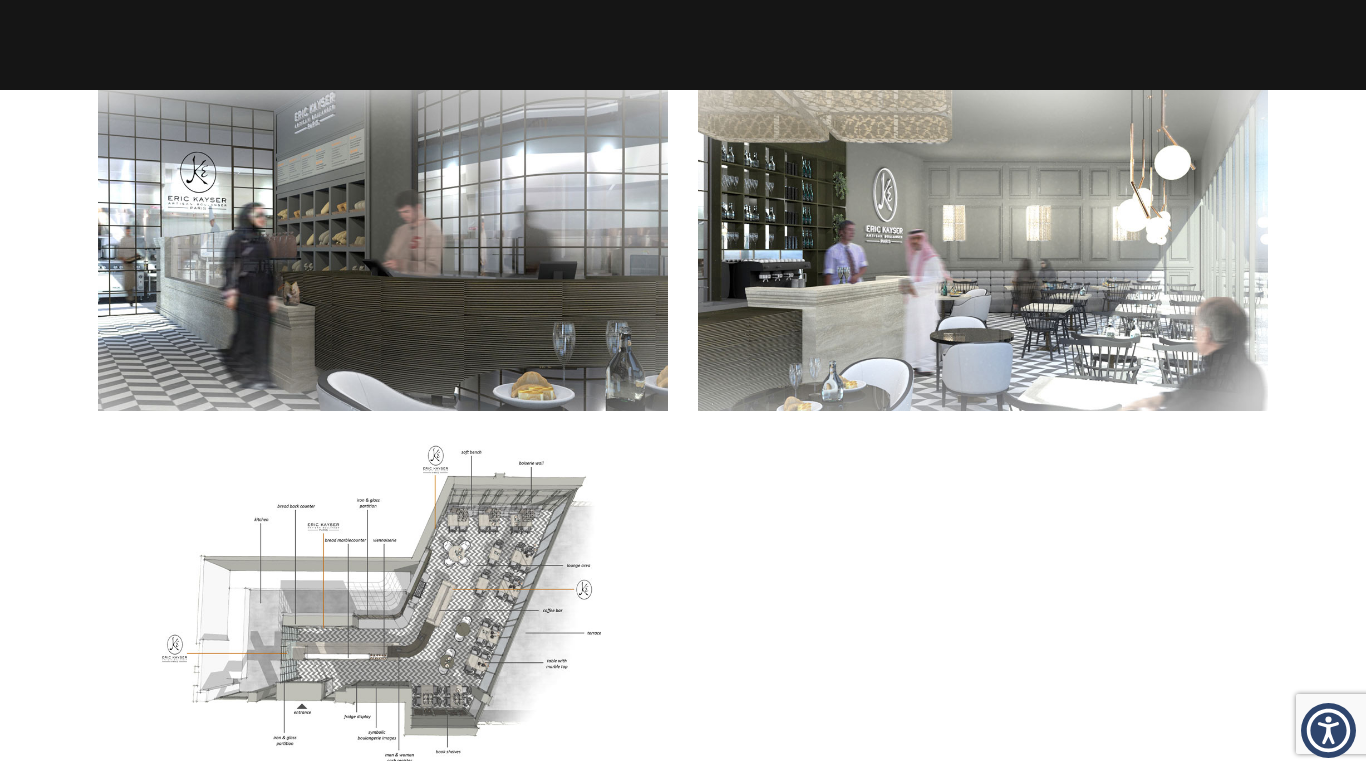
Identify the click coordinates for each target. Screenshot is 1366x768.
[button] (1328, 730)
